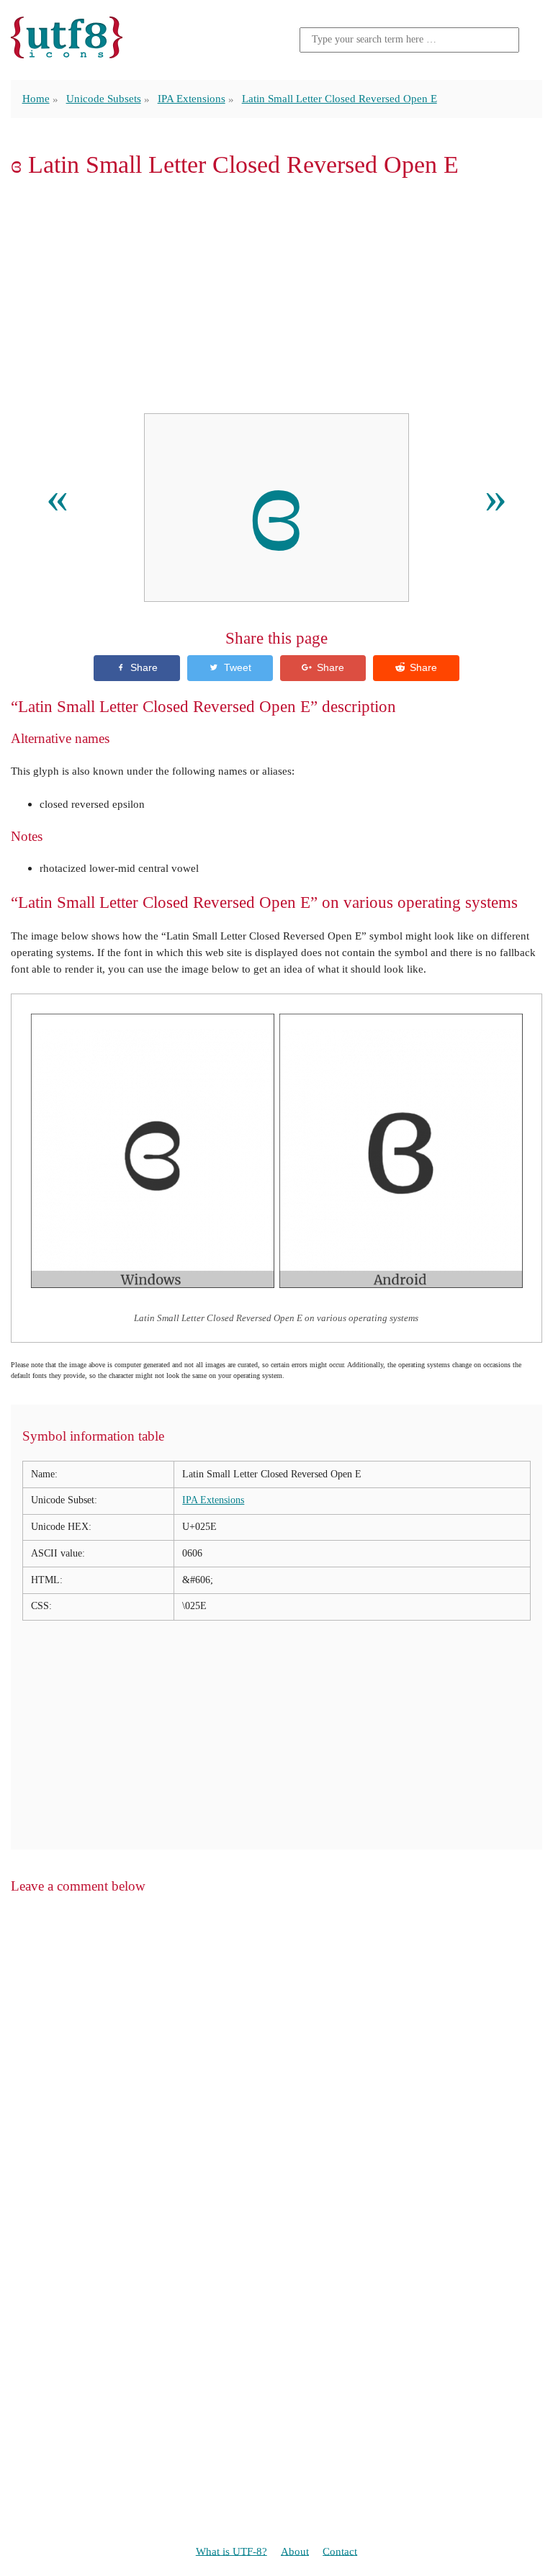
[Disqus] (276, 2091)
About (295, 2550)
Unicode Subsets (104, 98)
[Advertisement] (276, 296)
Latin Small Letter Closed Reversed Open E (340, 98)
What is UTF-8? (231, 2550)
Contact (340, 2550)
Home (36, 98)
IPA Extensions (192, 98)
